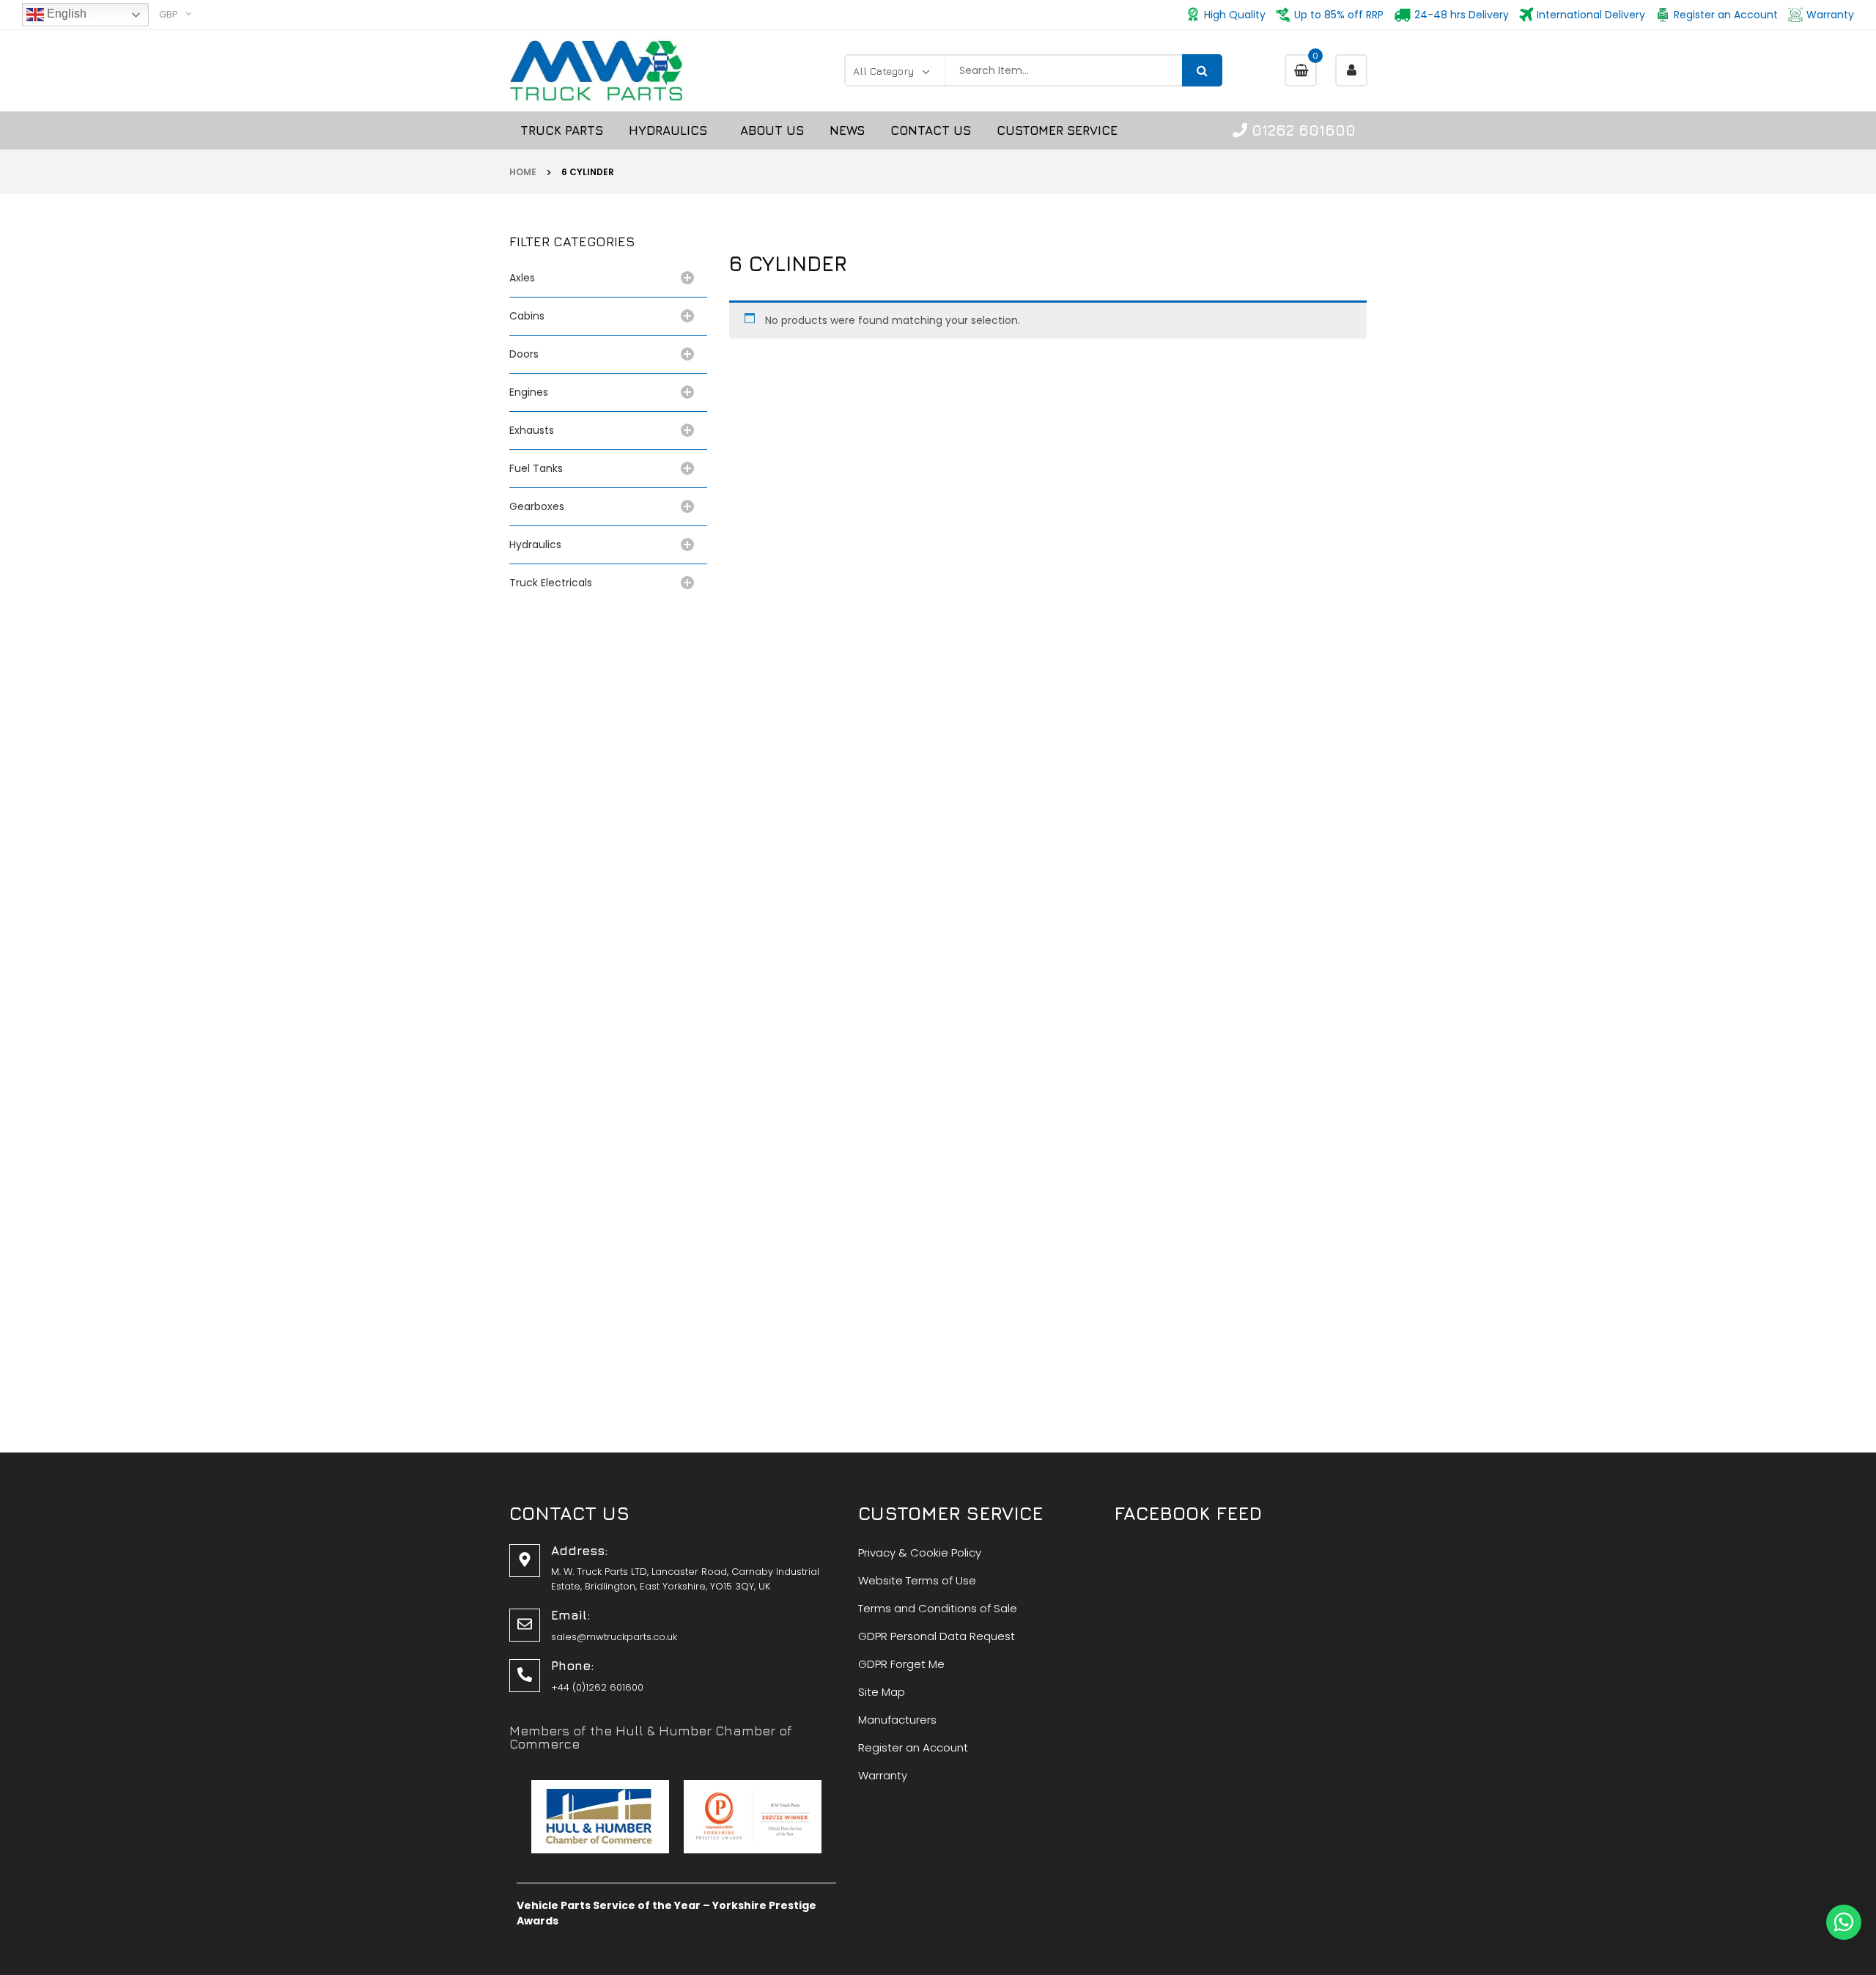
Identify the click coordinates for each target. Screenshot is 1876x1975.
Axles (525, 278)
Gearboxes (537, 506)
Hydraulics (538, 544)
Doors (524, 354)
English (65, 14)
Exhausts (532, 430)
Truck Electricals (551, 583)
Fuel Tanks (536, 468)
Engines (529, 392)
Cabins (527, 316)
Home (523, 172)
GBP (169, 14)
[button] (1844, 1922)
